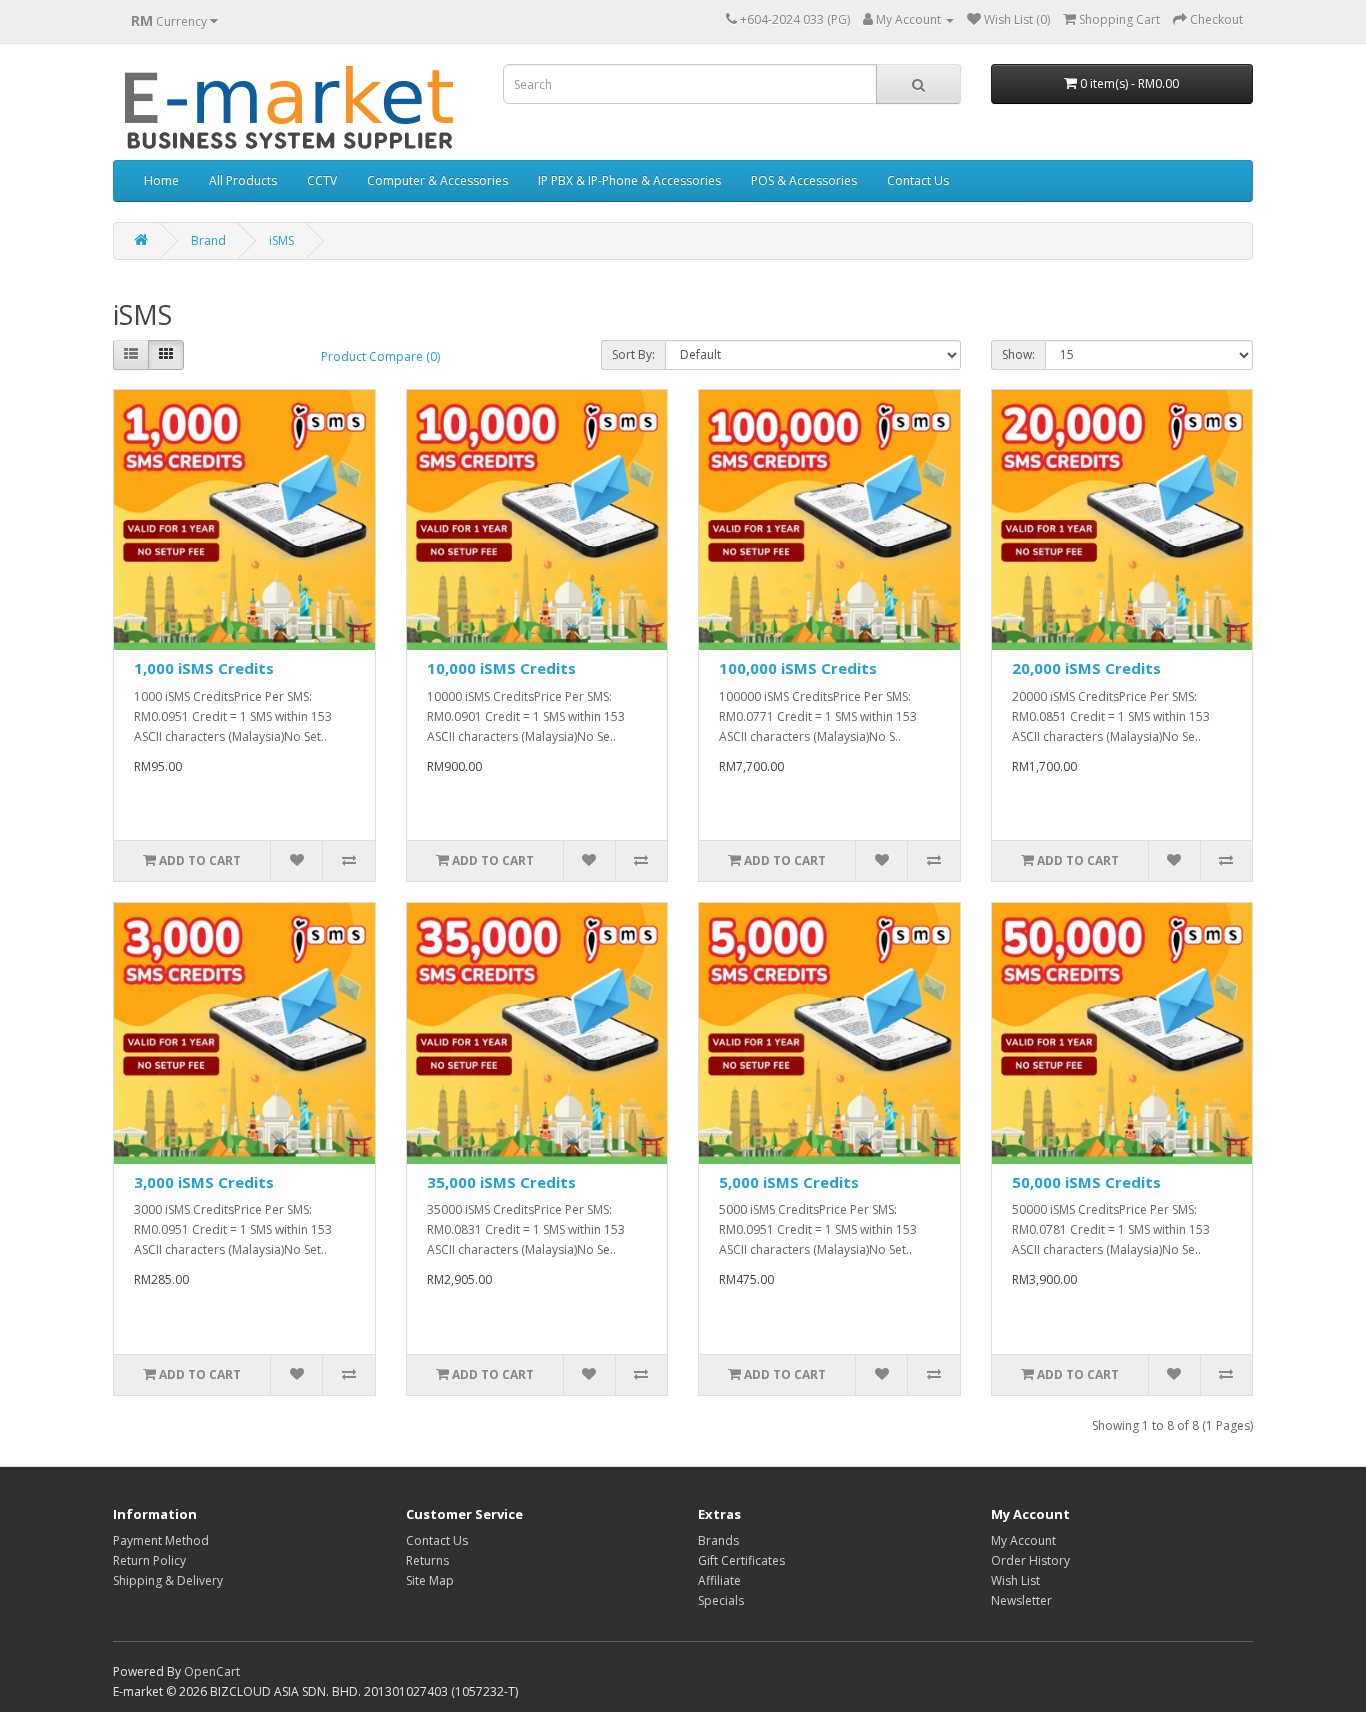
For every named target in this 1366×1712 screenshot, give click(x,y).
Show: (1018, 354)
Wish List (1015, 1580)
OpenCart (212, 1671)
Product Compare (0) (380, 356)
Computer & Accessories (437, 180)
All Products (243, 180)
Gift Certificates (741, 1560)
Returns (427, 1560)
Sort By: (633, 354)
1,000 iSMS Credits (204, 668)
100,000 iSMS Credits (798, 668)
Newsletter (1021, 1600)
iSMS (281, 240)
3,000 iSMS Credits (204, 1182)
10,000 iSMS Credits (501, 668)
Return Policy (149, 1560)
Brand (208, 240)
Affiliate (719, 1580)
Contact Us (918, 180)
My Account (1023, 1540)
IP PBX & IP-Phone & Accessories (629, 180)
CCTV (322, 180)
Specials (721, 1600)
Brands (718, 1540)
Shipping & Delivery (168, 1580)
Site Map (430, 1580)
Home (161, 180)
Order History (1030, 1560)
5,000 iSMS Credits (789, 1182)
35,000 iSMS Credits (501, 1182)
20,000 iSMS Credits (1086, 668)
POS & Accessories (804, 180)
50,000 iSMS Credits (1086, 1182)
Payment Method (161, 1540)
